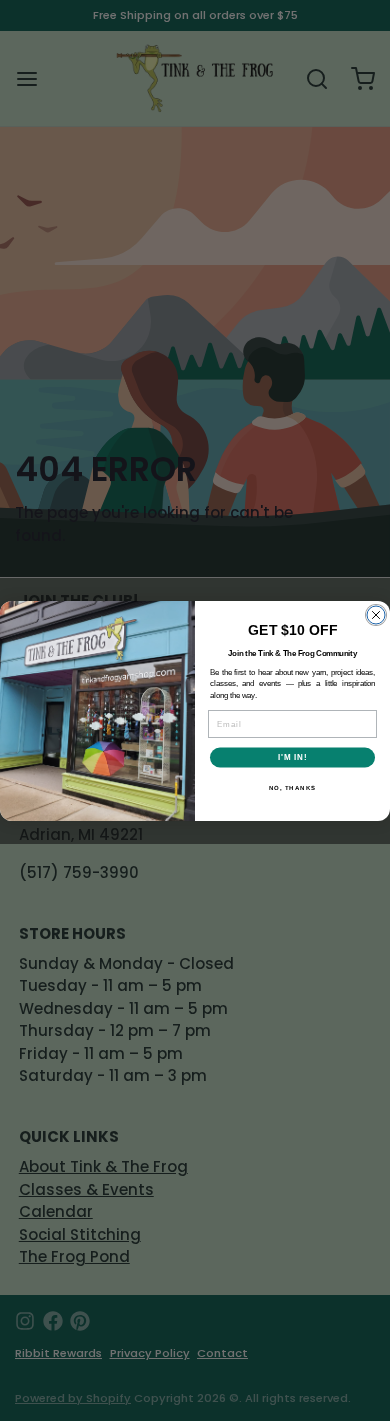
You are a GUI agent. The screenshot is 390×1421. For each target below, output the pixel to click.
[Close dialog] (376, 615)
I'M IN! (293, 757)
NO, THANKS (293, 787)
